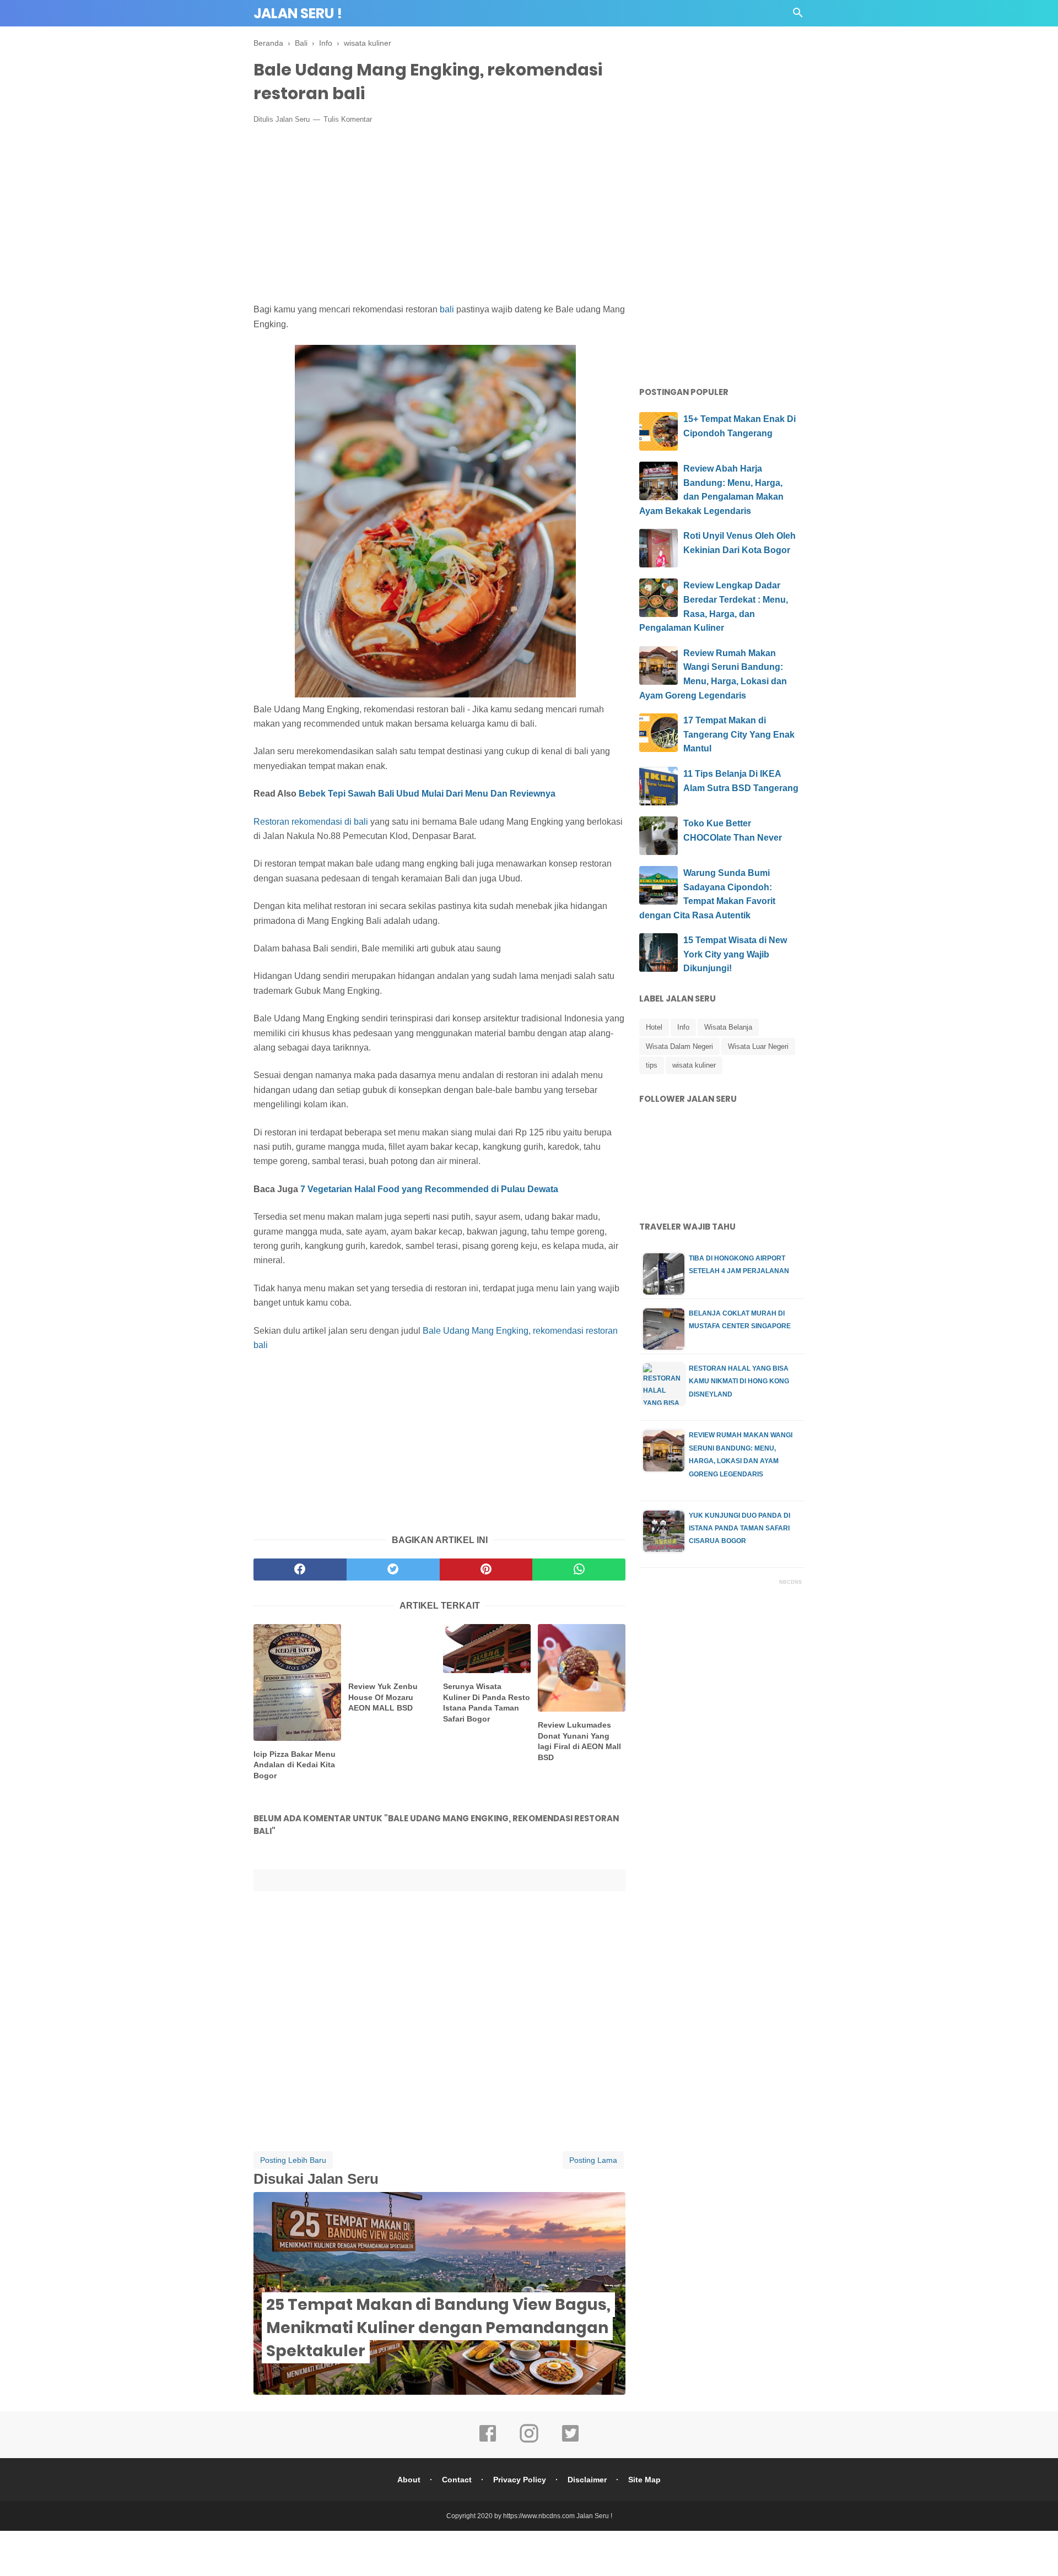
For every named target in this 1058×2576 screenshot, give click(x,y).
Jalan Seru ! (298, 13)
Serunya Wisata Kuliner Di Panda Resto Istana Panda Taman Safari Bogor (487, 1703)
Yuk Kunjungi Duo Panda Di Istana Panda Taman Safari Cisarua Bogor (739, 1528)
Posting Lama (593, 2160)
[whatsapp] (579, 1570)
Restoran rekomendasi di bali (311, 822)
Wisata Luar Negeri (758, 1046)
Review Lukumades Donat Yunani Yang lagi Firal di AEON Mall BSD (579, 1741)
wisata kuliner (694, 1065)
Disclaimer (587, 2480)
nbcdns (790, 1582)
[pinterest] (486, 1570)
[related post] (297, 1682)
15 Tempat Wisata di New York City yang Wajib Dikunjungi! (735, 954)
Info (683, 1027)
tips (652, 1065)
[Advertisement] (440, 214)
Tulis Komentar (348, 119)
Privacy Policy (520, 2480)
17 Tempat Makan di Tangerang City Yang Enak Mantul (739, 734)
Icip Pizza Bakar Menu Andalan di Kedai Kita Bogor (295, 1765)
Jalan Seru (293, 119)
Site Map (644, 2480)
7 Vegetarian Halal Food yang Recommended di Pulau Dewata (430, 1189)
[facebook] (300, 1570)
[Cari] (798, 16)
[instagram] (529, 2441)
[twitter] (393, 1570)
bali (447, 309)
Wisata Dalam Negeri (679, 1046)
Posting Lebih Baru (293, 2160)
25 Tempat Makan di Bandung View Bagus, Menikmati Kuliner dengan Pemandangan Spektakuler (438, 2328)
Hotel (654, 1027)
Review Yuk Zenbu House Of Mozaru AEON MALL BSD (383, 1697)
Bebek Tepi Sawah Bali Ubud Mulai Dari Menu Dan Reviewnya (427, 794)
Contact (457, 2480)
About (409, 2480)
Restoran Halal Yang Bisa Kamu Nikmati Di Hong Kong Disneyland (739, 1381)
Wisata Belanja (728, 1027)
